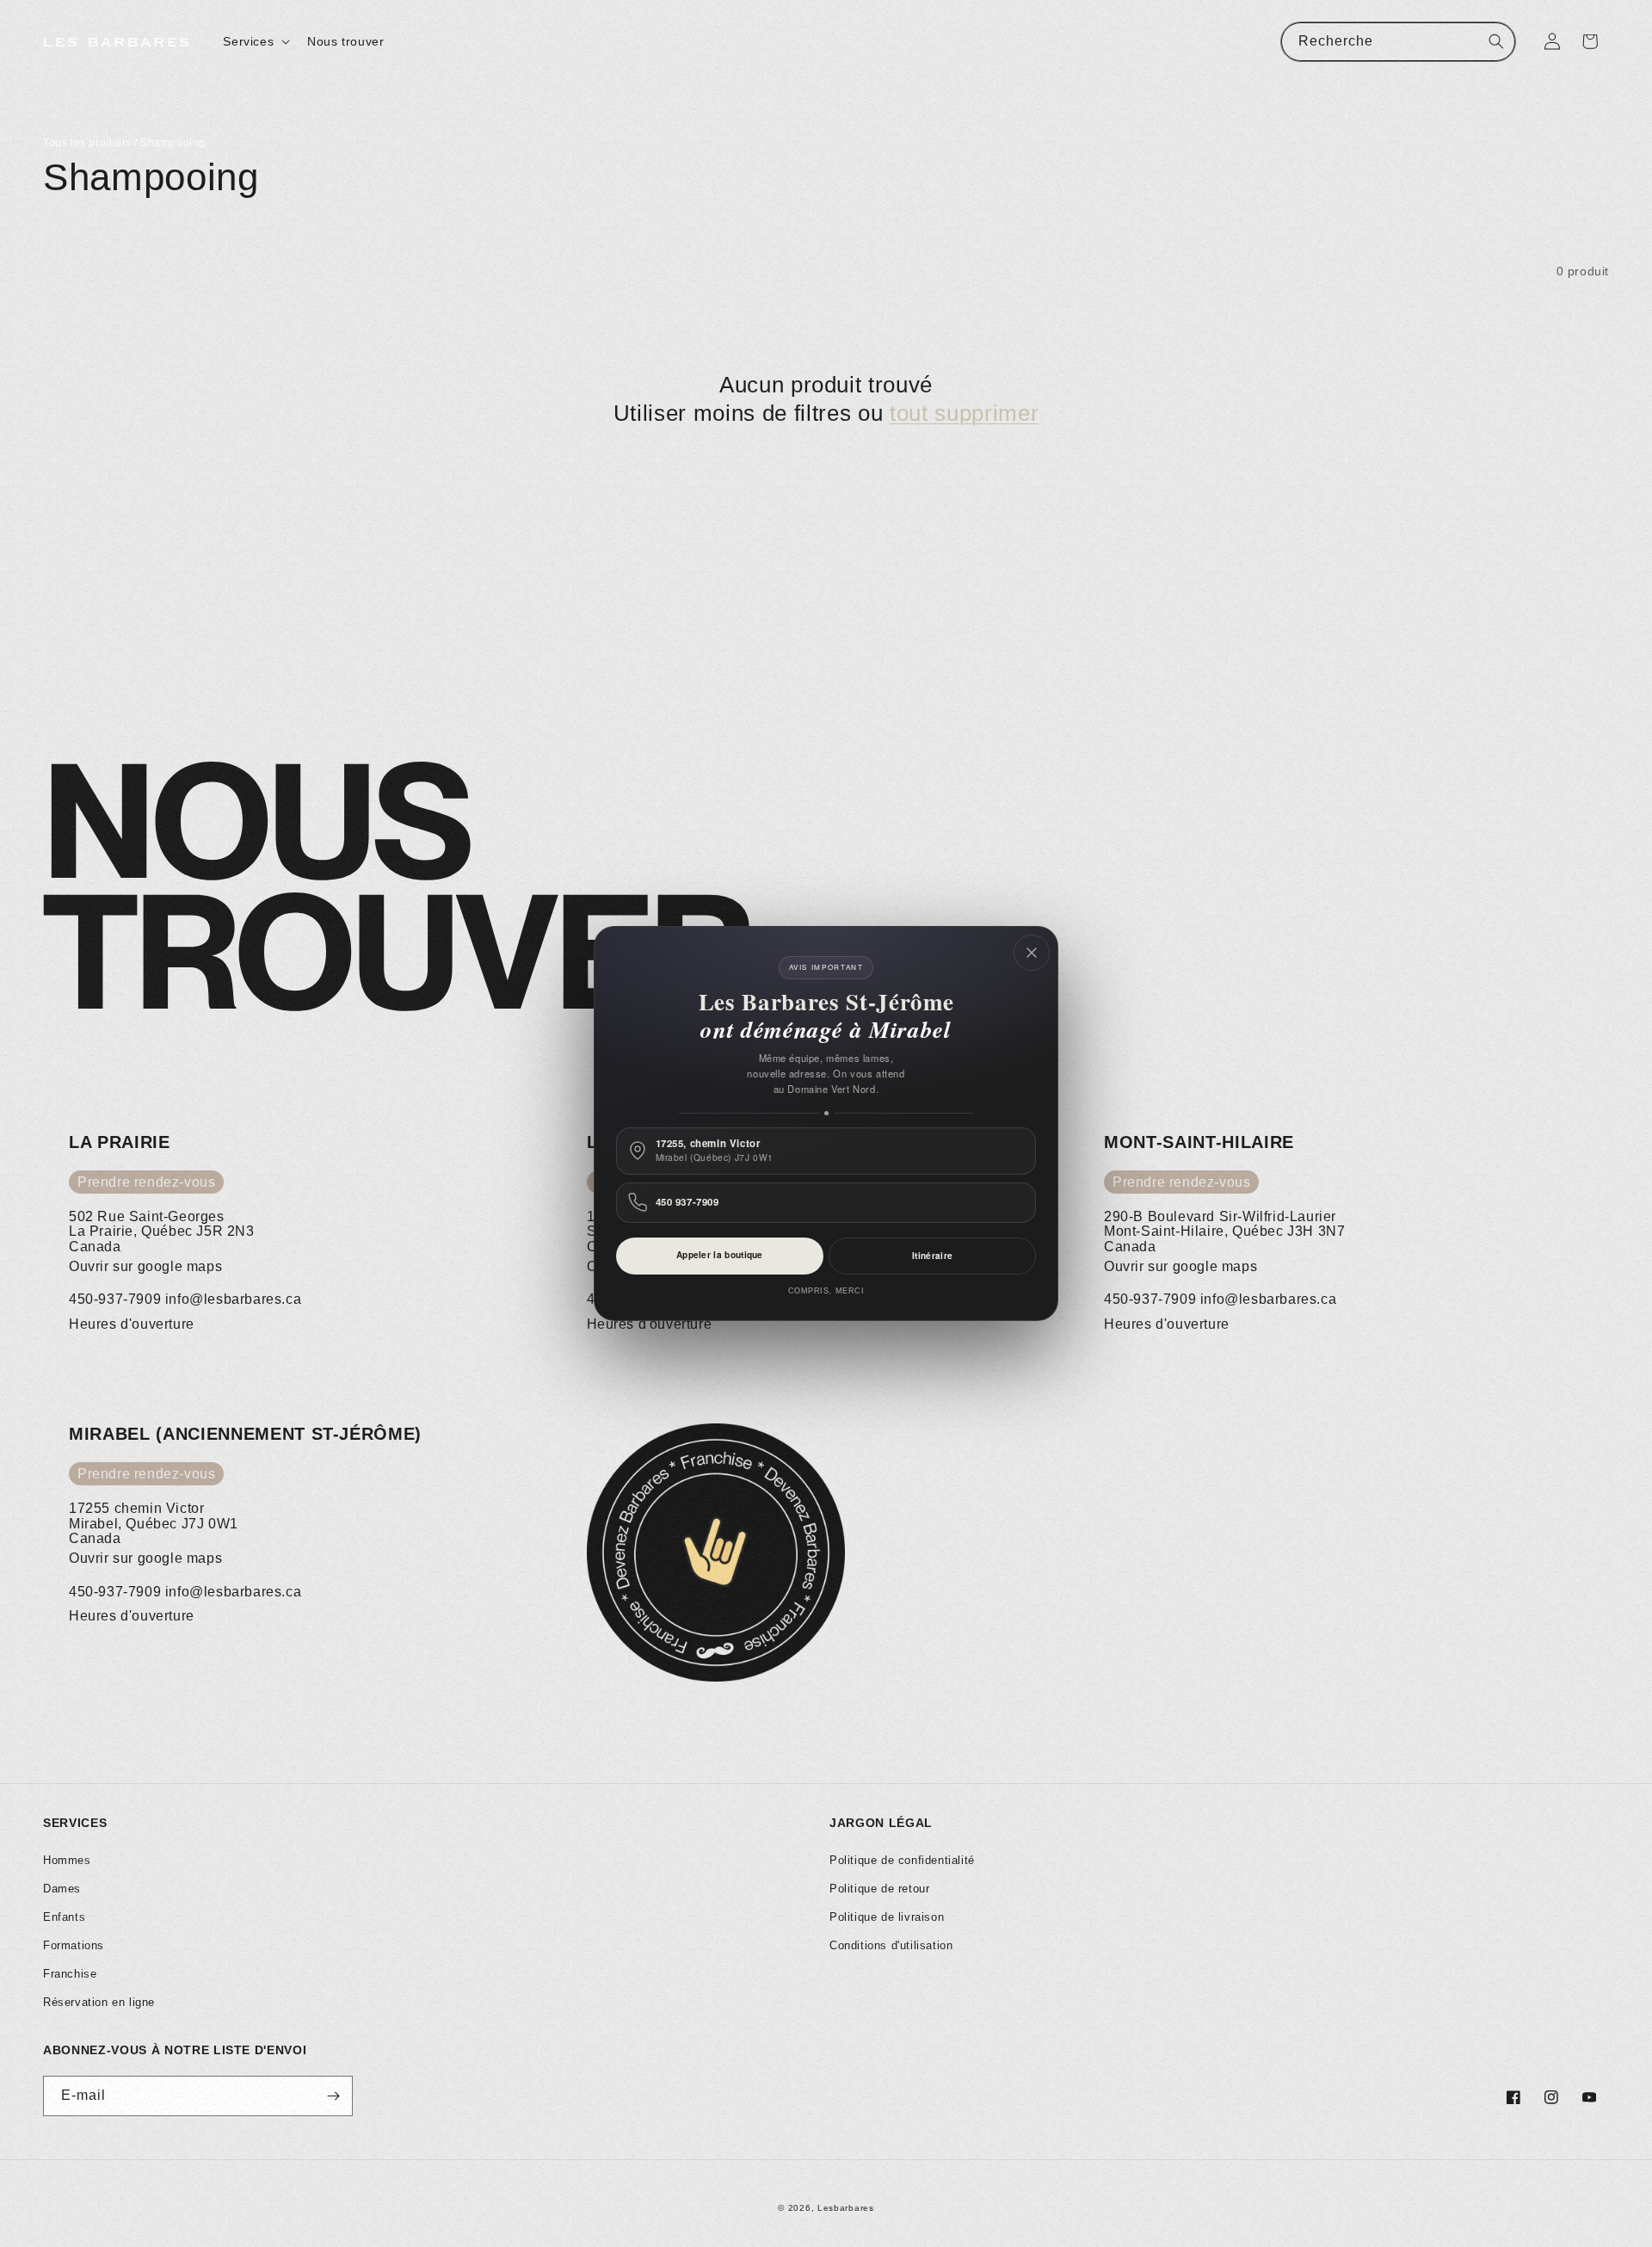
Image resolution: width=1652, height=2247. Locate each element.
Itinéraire (932, 1256)
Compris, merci (826, 1291)
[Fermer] (1032, 953)
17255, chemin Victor (715, 1150)
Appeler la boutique (720, 1255)
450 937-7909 (687, 1202)
